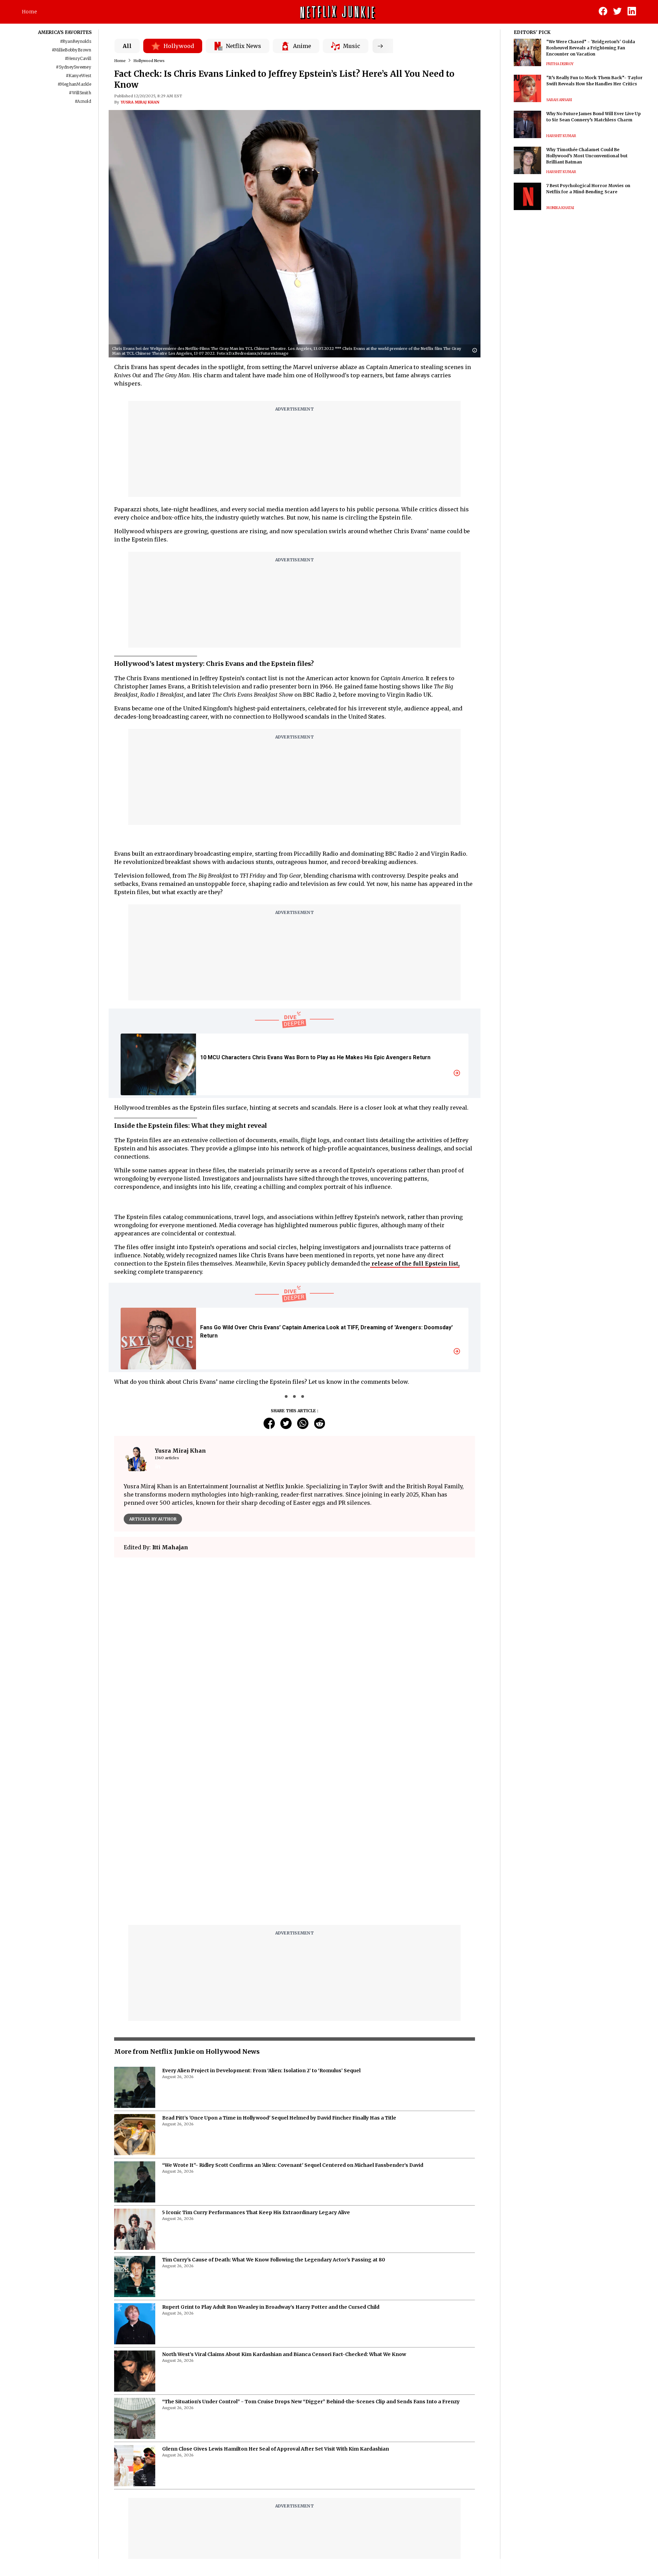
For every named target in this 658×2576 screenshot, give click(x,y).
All (127, 46)
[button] (476, 351)
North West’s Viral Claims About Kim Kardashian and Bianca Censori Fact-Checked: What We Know (284, 2183)
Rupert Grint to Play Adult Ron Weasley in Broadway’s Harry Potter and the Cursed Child (271, 2136)
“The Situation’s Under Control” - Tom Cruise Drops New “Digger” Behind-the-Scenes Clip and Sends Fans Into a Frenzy (311, 2230)
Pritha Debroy (560, 64)
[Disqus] (295, 1661)
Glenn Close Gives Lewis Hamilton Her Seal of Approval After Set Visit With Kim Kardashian (276, 2278)
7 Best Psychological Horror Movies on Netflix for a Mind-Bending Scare (588, 189)
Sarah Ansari (559, 100)
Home (29, 12)
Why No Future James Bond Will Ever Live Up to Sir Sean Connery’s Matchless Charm (594, 117)
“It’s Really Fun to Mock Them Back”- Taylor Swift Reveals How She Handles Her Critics (594, 81)
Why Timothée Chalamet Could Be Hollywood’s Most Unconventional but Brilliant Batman (587, 156)
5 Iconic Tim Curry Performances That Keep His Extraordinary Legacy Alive (256, 2041)
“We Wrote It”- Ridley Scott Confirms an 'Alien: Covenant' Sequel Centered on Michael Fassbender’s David (293, 1994)
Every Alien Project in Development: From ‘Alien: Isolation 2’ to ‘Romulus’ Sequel (261, 1899)
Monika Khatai (560, 208)
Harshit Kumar (561, 136)
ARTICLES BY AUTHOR (153, 1519)
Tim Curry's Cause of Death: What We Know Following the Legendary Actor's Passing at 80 (274, 2088)
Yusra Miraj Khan (140, 102)
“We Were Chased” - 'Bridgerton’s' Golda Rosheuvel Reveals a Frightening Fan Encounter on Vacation (591, 48)
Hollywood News (149, 61)
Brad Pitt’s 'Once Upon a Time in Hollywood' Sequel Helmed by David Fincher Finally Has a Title (279, 1946)
